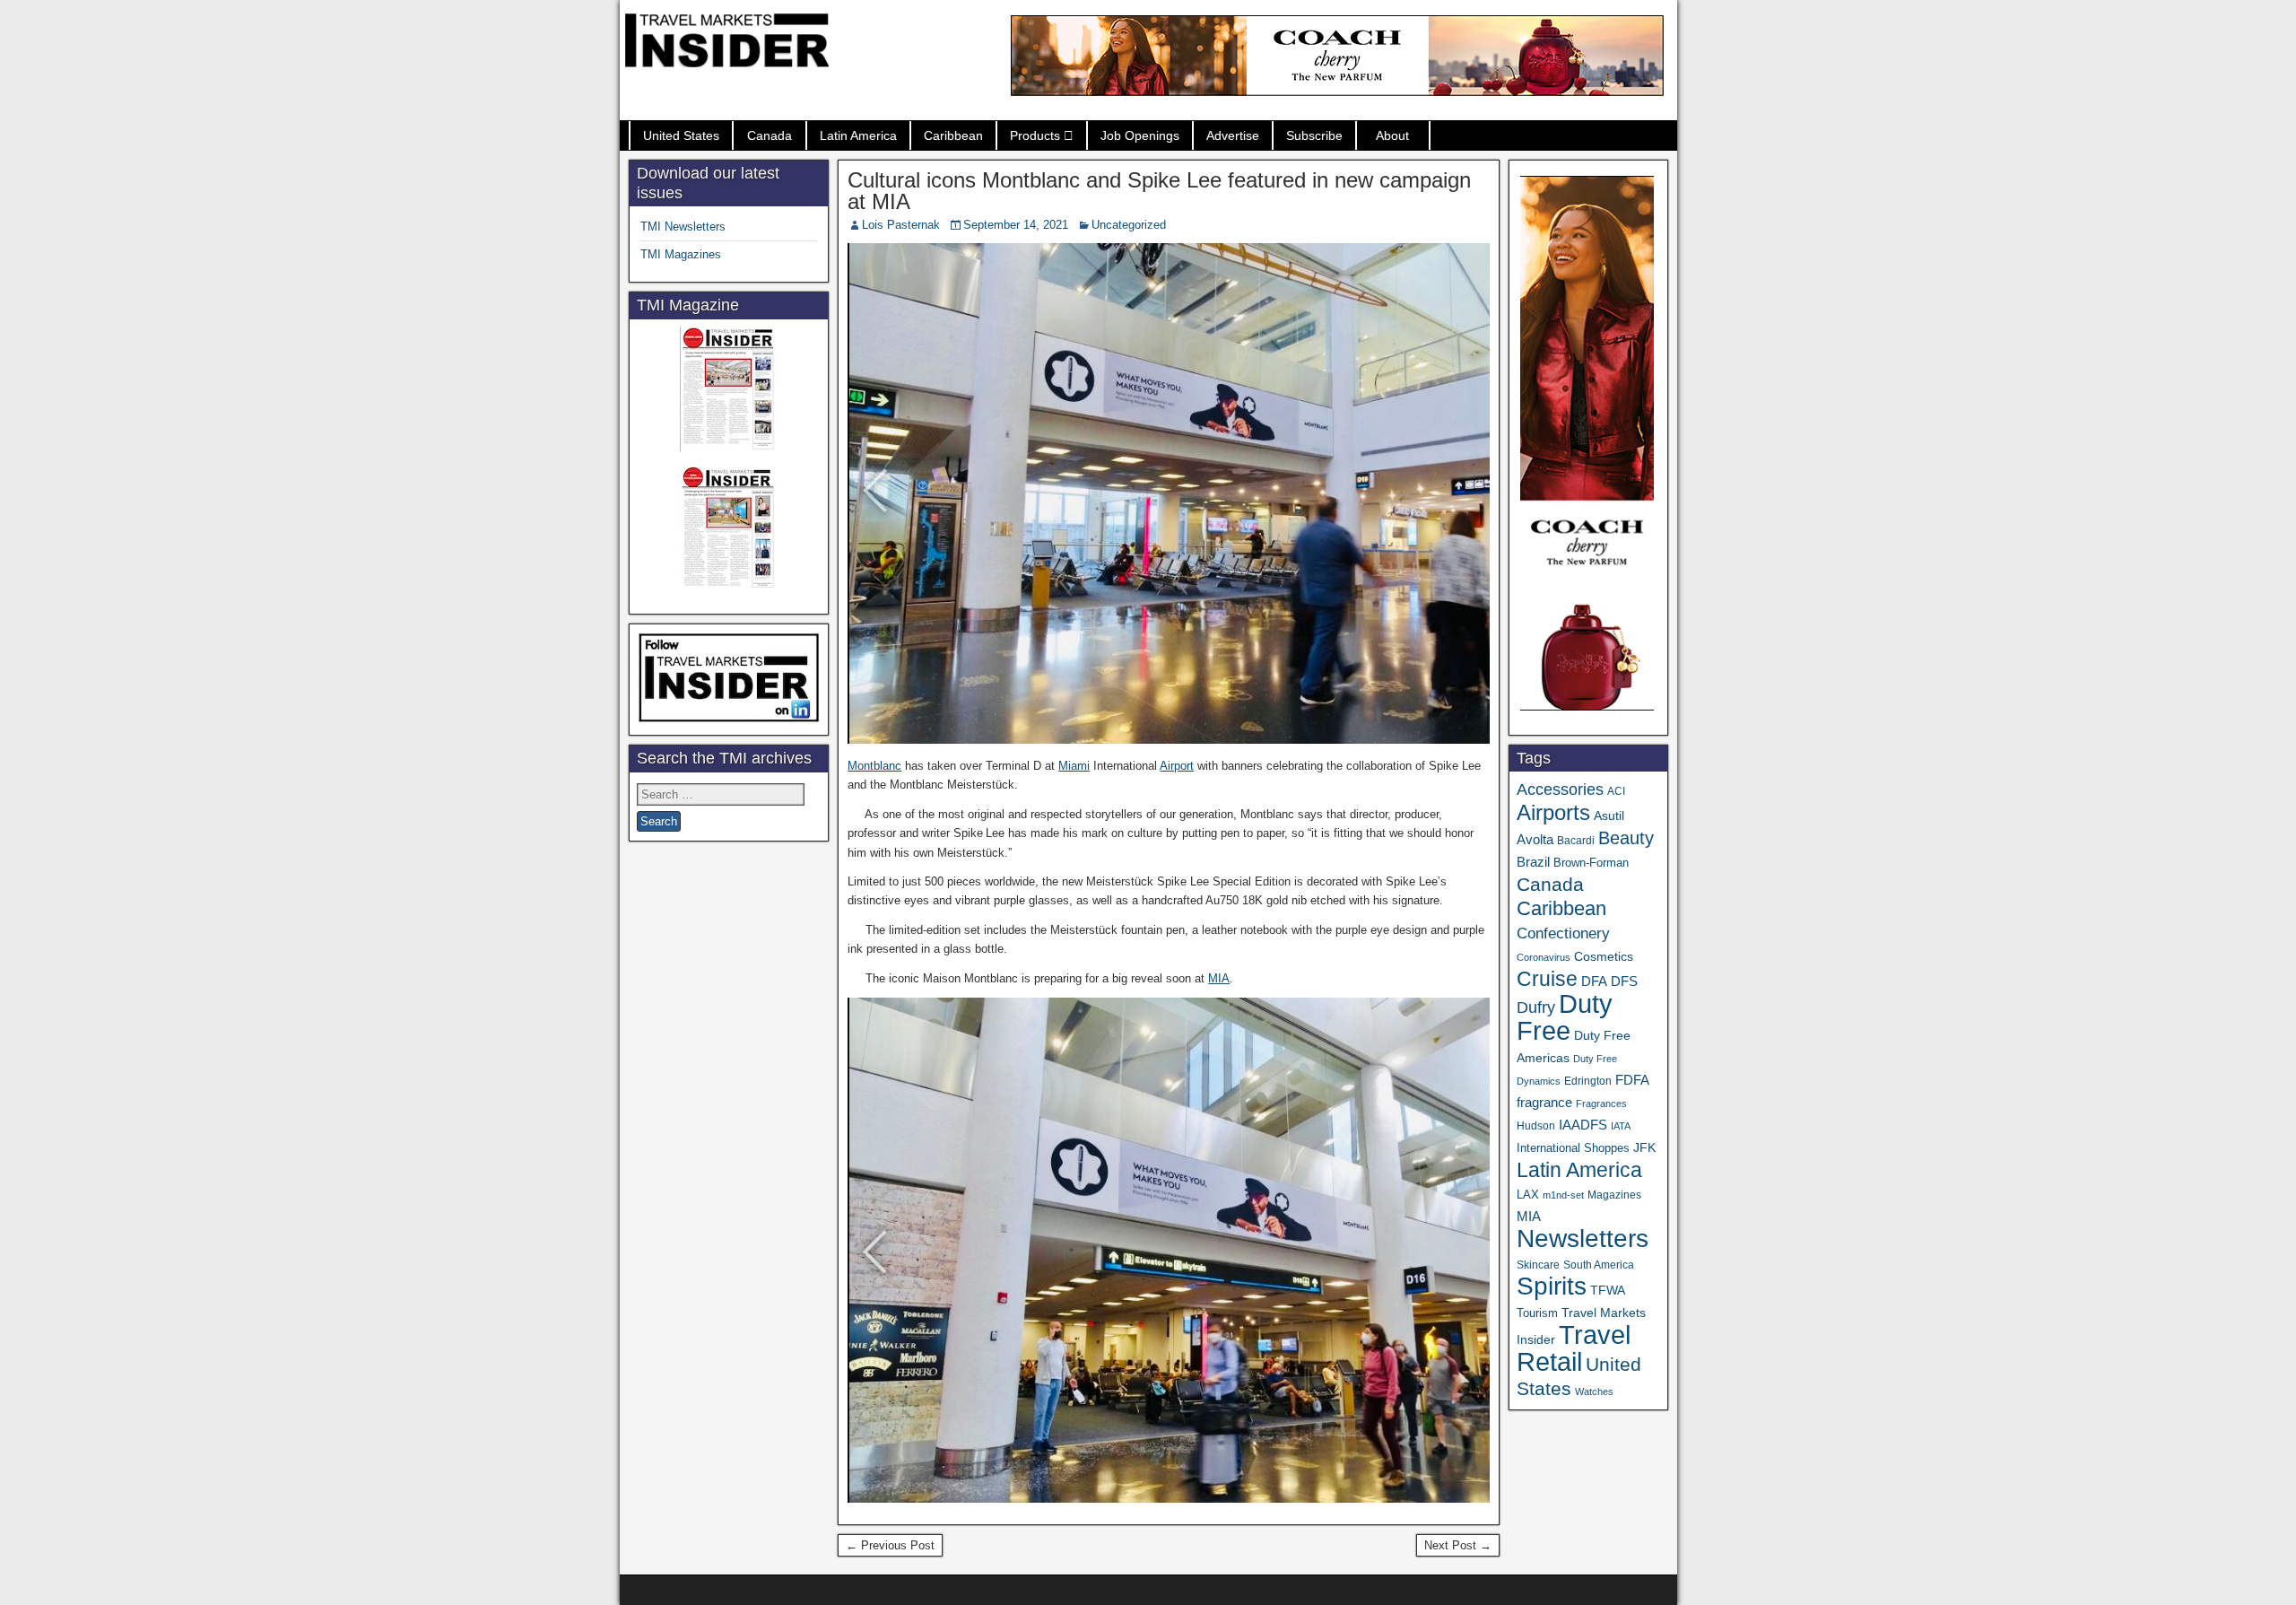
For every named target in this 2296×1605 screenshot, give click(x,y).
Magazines (1614, 1195)
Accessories (1560, 789)
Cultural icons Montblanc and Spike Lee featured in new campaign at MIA (1159, 191)
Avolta (1535, 840)
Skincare (1538, 1265)
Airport (1177, 766)
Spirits (1552, 1286)
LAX (1528, 1195)
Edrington (1588, 1081)
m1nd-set (1563, 1195)
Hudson (1536, 1126)
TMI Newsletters (683, 227)
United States (681, 135)
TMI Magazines (681, 254)
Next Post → (1458, 1545)
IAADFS (1583, 1125)
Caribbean (953, 135)
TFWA (1608, 1290)
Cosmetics (1604, 956)
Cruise (1547, 979)
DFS (1624, 981)
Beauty (1626, 838)
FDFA (1632, 1080)
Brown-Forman (1591, 863)
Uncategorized (1129, 225)
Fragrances (1601, 1103)
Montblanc (874, 766)
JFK (1644, 1147)
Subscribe (1314, 135)
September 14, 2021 (1016, 225)
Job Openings (1140, 135)
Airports (1553, 812)
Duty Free (1565, 1017)
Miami (1074, 766)
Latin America (858, 135)
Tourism (1537, 1313)
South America (1599, 1265)
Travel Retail (1574, 1348)
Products (1035, 135)
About (1392, 135)
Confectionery (1563, 933)
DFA (1594, 981)
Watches (1594, 1391)
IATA (1621, 1126)
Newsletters (1583, 1239)
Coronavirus (1544, 957)
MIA (1219, 978)
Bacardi (1576, 841)
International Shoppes (1573, 1148)
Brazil (1533, 862)
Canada (770, 135)
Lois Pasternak (901, 225)
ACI (1616, 791)
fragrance (1544, 1103)
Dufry (1536, 1007)
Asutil (1609, 816)
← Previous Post (890, 1545)
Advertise (1233, 135)
